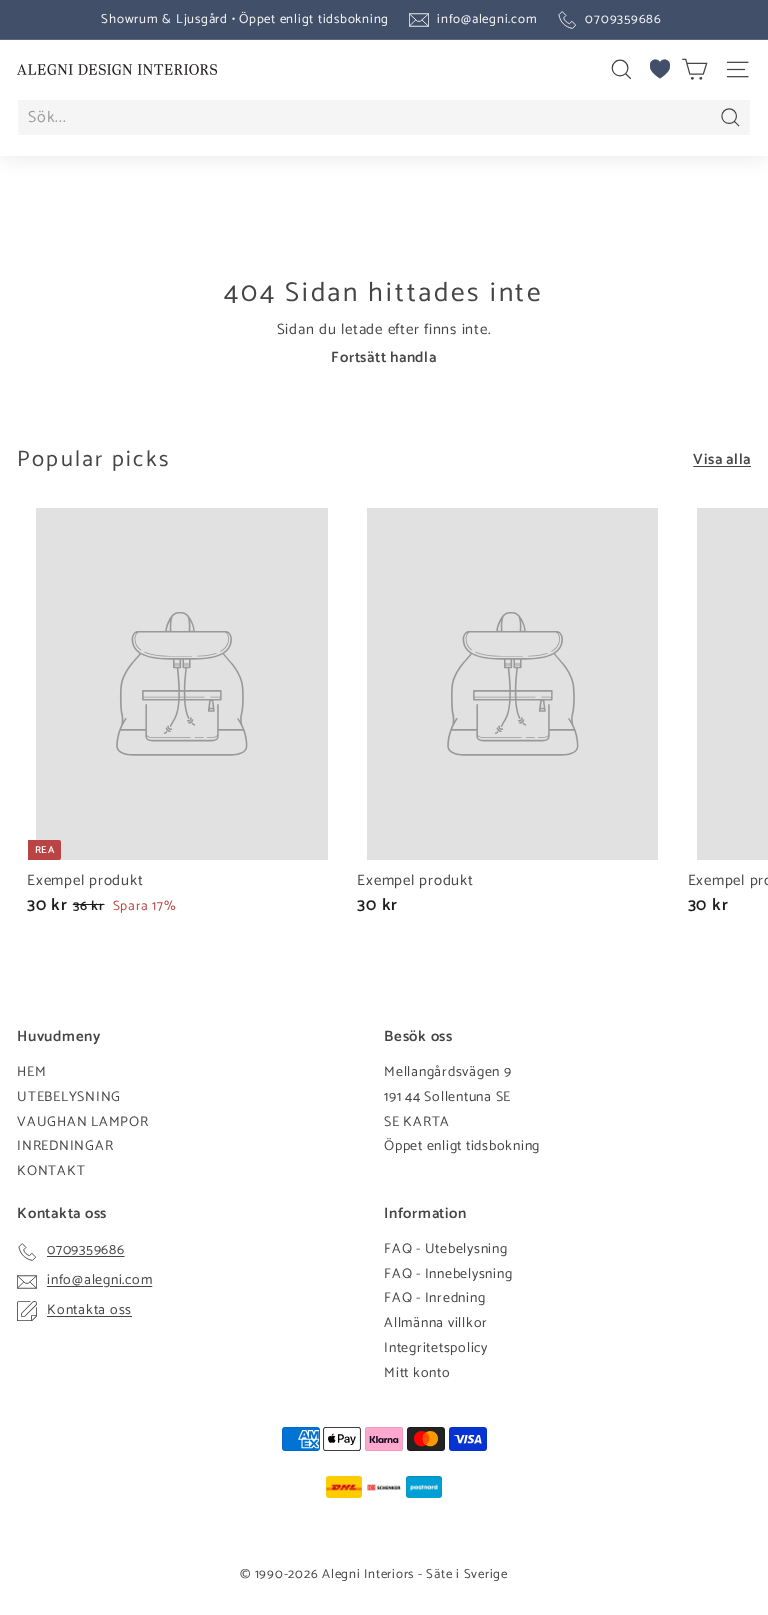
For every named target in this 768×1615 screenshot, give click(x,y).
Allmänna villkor (436, 1323)
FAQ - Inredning (434, 1298)
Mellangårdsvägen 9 (448, 1072)
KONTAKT (51, 1171)
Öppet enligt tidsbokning (462, 1146)
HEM (31, 1072)
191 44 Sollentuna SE (447, 1097)
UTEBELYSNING (69, 1097)
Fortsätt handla (383, 357)
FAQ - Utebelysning (446, 1249)
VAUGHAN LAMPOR (83, 1122)
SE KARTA (417, 1122)
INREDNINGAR (65, 1146)
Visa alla (722, 460)
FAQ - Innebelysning (448, 1274)
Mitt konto (417, 1373)
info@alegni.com (487, 19)
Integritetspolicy (436, 1348)
